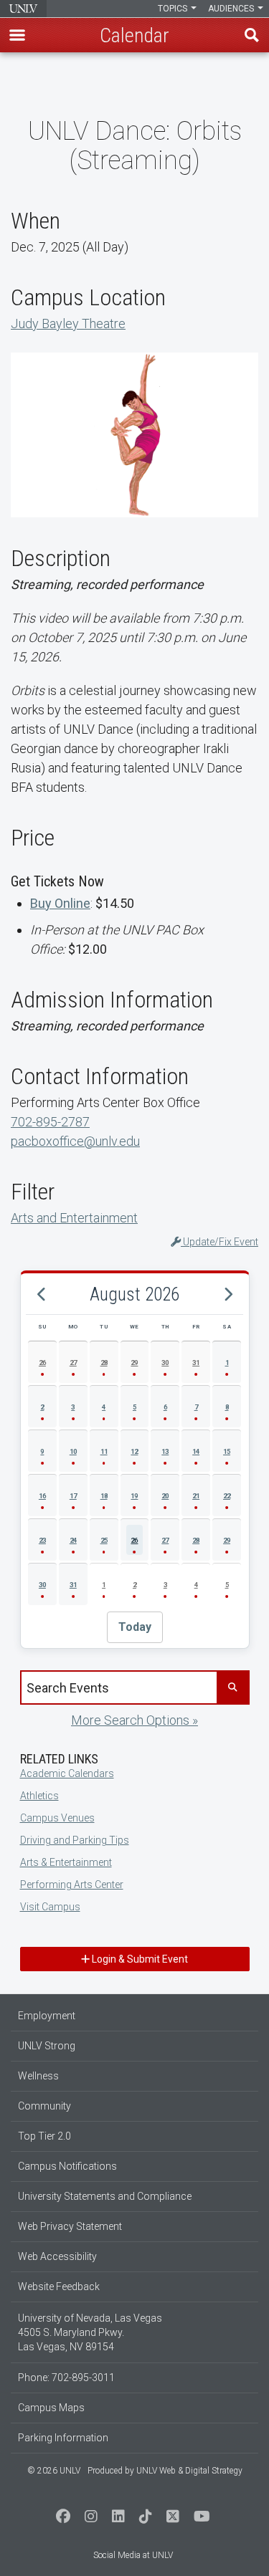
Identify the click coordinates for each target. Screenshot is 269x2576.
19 (134, 1496)
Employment (47, 2016)
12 (134, 1451)
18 (104, 1496)
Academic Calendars (67, 1773)
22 (227, 1496)
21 (196, 1496)
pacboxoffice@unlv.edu (75, 1141)
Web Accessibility (57, 2256)
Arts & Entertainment (66, 1862)
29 (134, 1363)
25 (104, 1540)
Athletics (39, 1796)
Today (135, 1627)
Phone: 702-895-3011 (66, 2378)
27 (73, 1363)
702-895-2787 (50, 1122)
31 (196, 1363)
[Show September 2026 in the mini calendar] (227, 1295)
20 (165, 1496)
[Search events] (232, 1687)
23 (42, 1540)
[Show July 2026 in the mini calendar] (42, 1295)
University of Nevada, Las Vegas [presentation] (23, 9)
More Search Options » (134, 1720)
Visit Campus (50, 1907)
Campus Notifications (67, 2166)
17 (73, 1496)
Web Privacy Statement (70, 2226)
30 (165, 1363)
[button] (17, 35)
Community (44, 2106)
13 (165, 1451)
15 (227, 1451)
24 (73, 1540)
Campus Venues (57, 1818)
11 (104, 1451)
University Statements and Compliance (105, 2196)
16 (42, 1496)
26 (42, 1363)
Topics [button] (174, 9)
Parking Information (63, 2438)
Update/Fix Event (220, 1242)
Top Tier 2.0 (44, 2136)
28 (104, 1363)
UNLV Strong (47, 2046)
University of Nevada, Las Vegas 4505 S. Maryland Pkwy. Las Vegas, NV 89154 (90, 2332)
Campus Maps (51, 2408)
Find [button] (252, 35)
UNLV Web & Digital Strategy (189, 2471)
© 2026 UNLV (54, 2471)
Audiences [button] (232, 9)
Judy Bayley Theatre (68, 324)
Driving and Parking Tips (75, 1840)
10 (73, 1451)
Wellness (38, 2076)
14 (196, 1451)
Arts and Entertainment (74, 1218)
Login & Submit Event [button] (139, 1959)
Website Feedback (59, 2287)
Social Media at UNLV (133, 2555)
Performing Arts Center (72, 1885)
